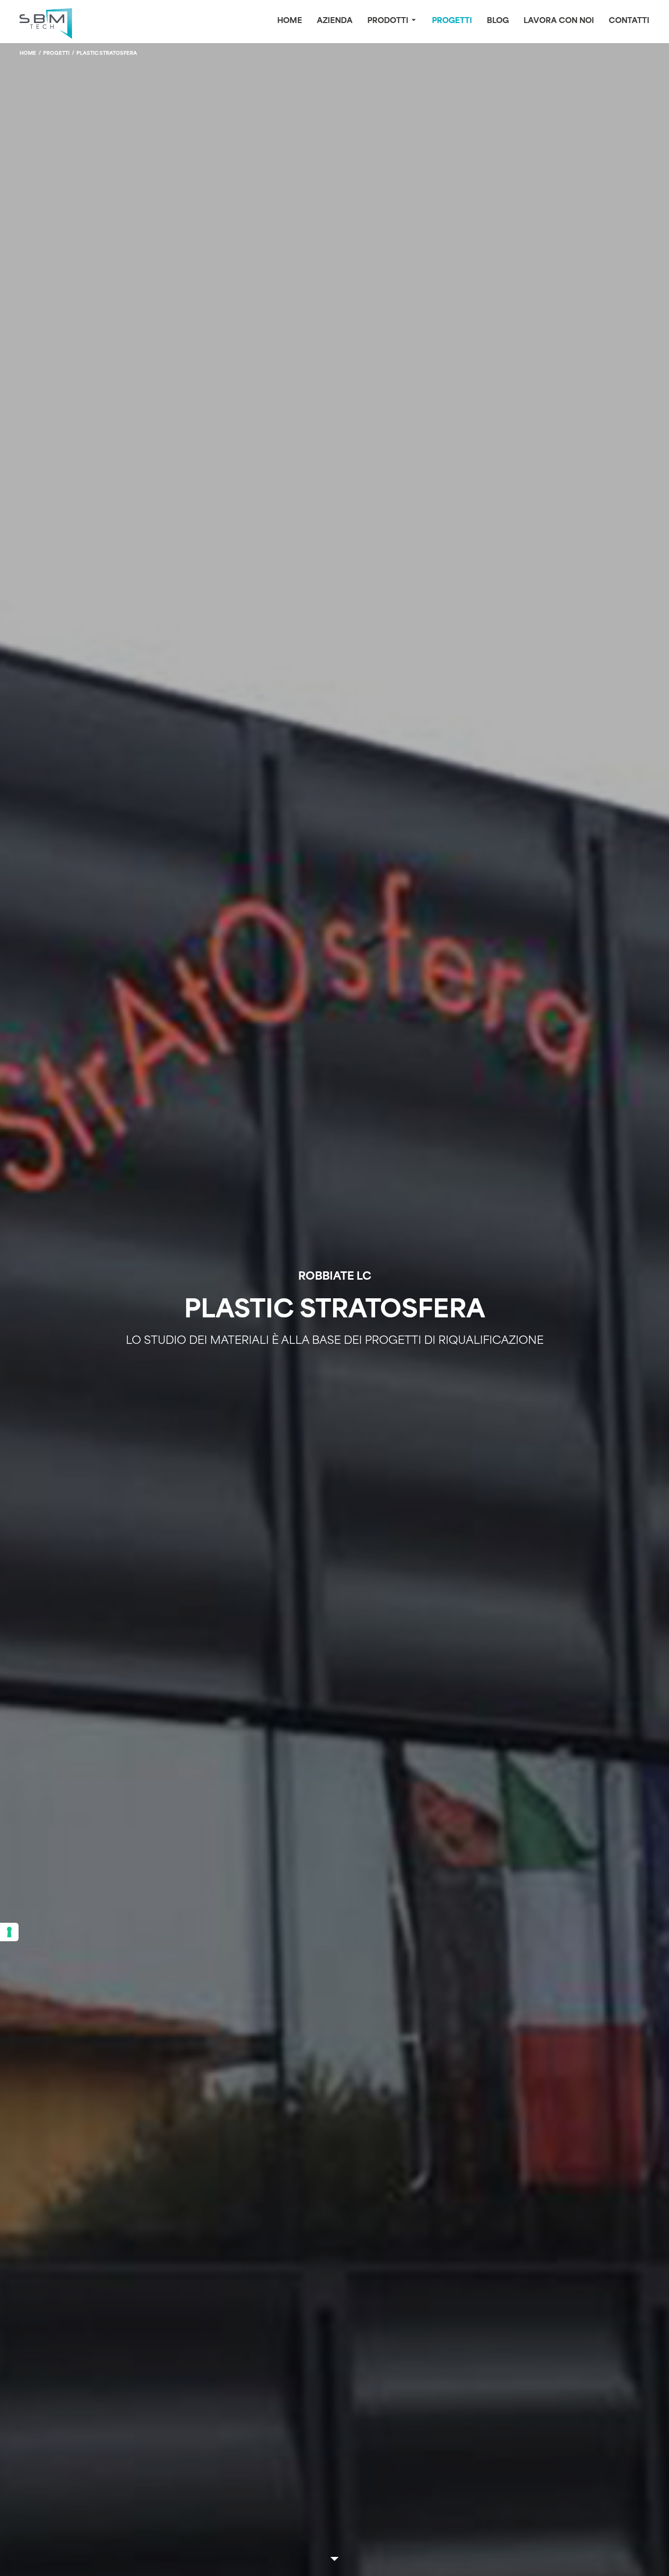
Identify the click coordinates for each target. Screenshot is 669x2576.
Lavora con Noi (559, 21)
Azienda (335, 21)
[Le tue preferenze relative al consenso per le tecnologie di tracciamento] (9, 1932)
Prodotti (388, 21)
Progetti (452, 21)
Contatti (629, 21)
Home (290, 21)
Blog (498, 21)
